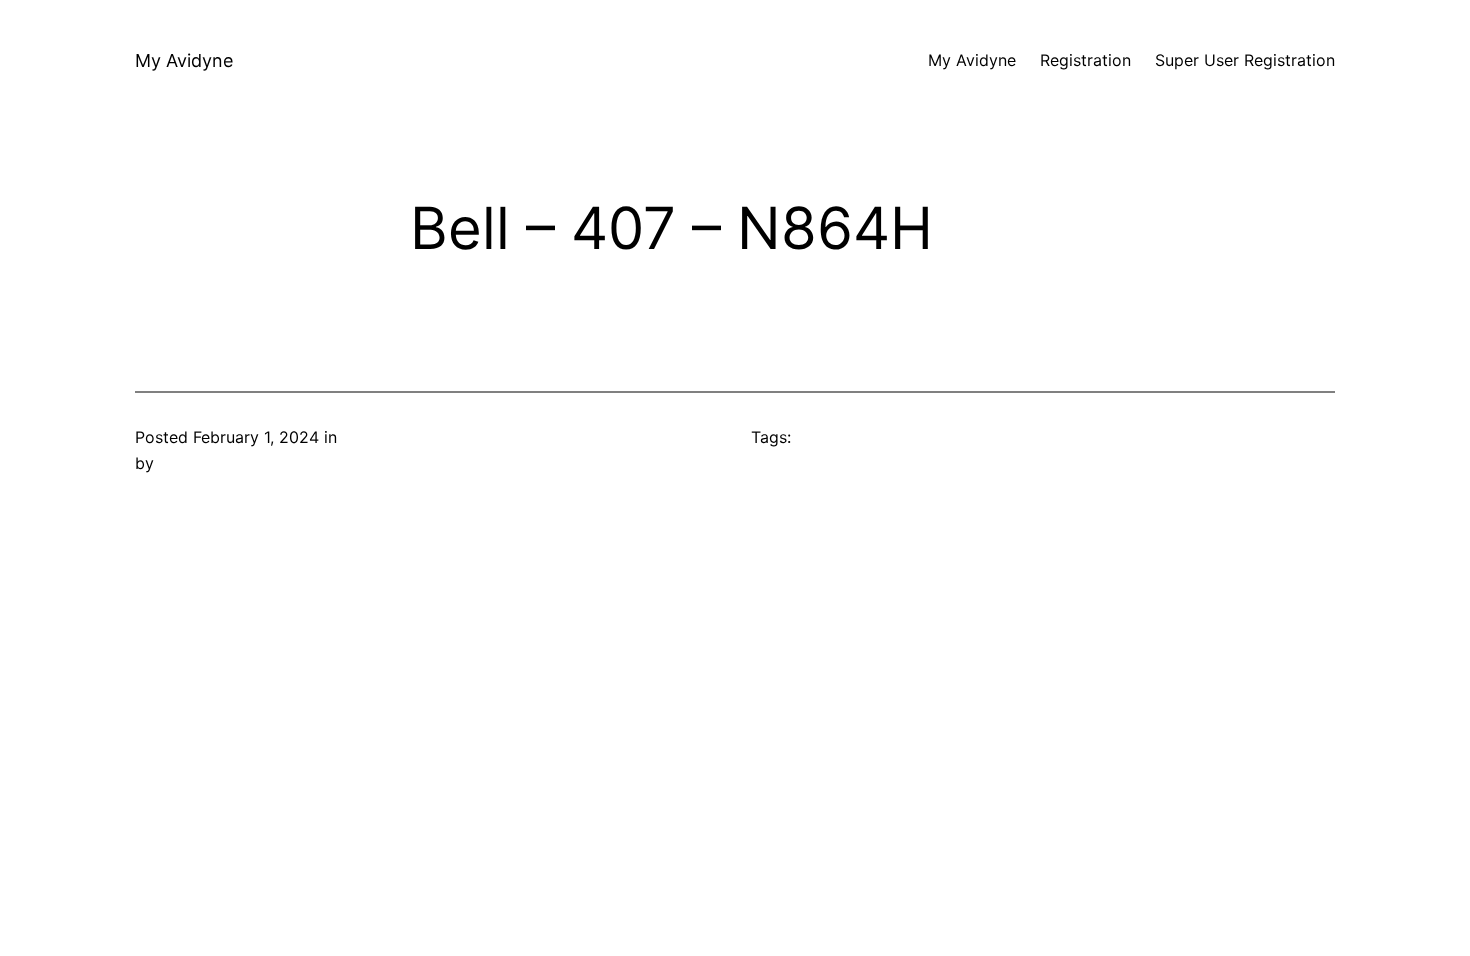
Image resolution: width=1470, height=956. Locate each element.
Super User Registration (1245, 60)
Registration (1085, 60)
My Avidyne (184, 60)
